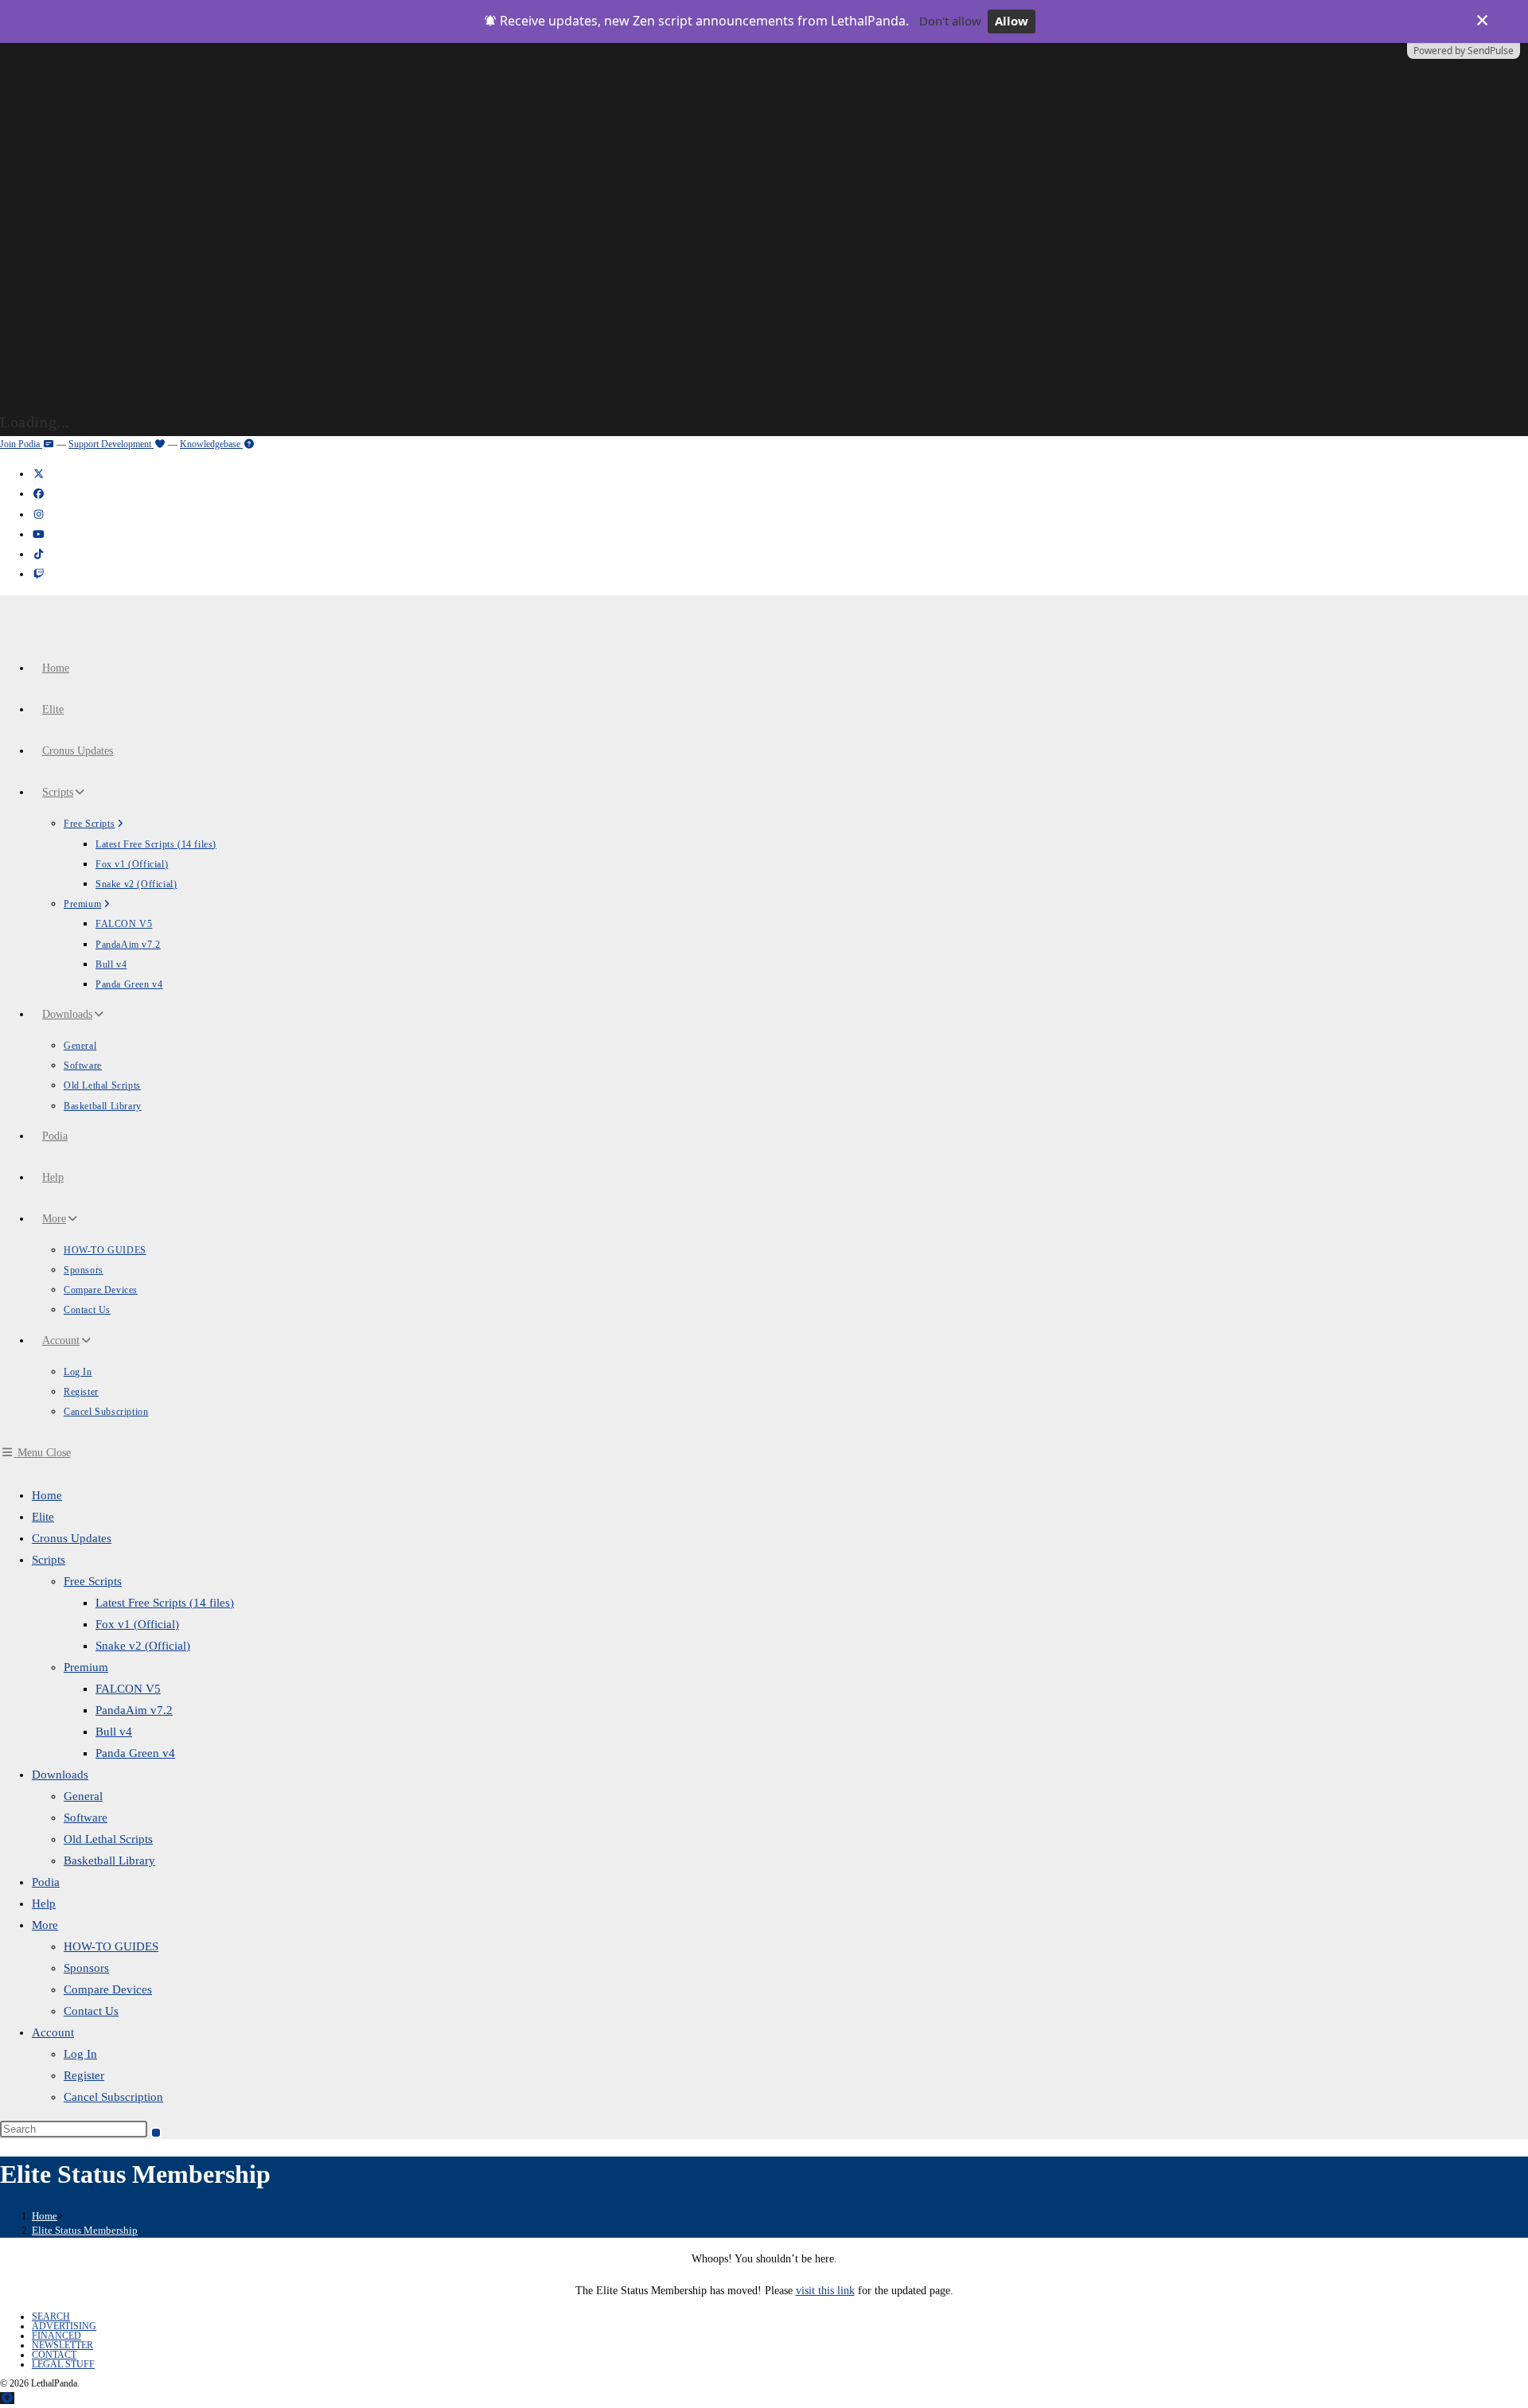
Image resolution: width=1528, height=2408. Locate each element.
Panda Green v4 (135, 1753)
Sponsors (86, 1968)
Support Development (111, 444)
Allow (1012, 21)
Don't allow (950, 21)
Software (86, 1818)
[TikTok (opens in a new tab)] (38, 554)
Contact (54, 2355)
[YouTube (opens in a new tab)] (38, 534)
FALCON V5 (128, 1689)
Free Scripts (93, 1581)
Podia (46, 1882)
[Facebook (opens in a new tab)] (38, 494)
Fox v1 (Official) (137, 1624)
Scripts (49, 1560)
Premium (86, 1667)
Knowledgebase (211, 444)
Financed (57, 2336)
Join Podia (21, 444)
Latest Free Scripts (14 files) (165, 1603)
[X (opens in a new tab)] (38, 474)
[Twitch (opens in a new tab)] (38, 574)
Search (51, 2316)
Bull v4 (114, 1732)
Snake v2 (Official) (143, 1646)
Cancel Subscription (113, 2097)
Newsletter (62, 2345)
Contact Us (91, 2011)
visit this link (825, 2291)
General (83, 1796)
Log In (80, 2054)
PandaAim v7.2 (134, 1710)
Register (84, 2075)
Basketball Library (109, 1861)
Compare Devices (108, 1989)
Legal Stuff (63, 2364)
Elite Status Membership (85, 2230)
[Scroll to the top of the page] (7, 2398)
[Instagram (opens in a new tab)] (38, 514)
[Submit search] (156, 2133)
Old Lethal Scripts (108, 1839)
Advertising (64, 2326)
